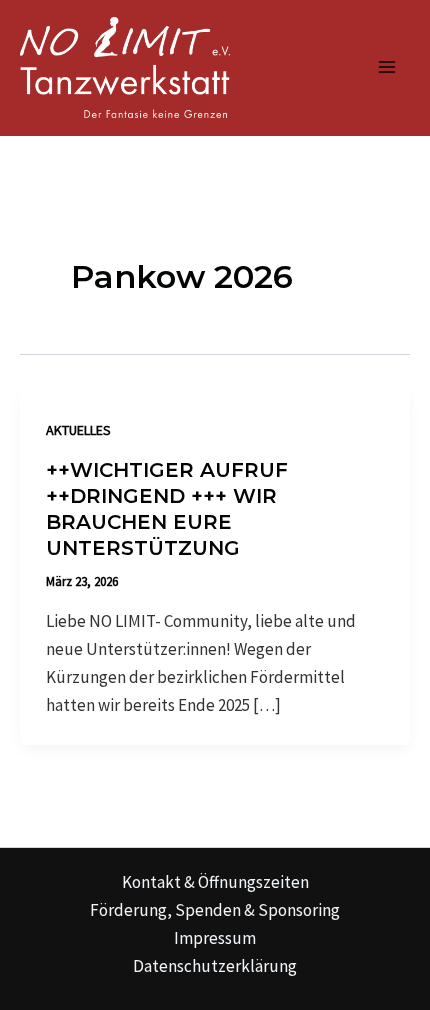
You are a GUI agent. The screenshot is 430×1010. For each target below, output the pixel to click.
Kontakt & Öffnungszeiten (215, 882)
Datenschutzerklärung (215, 966)
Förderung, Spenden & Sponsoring (215, 910)
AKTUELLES (78, 430)
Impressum (215, 938)
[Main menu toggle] (388, 68)
